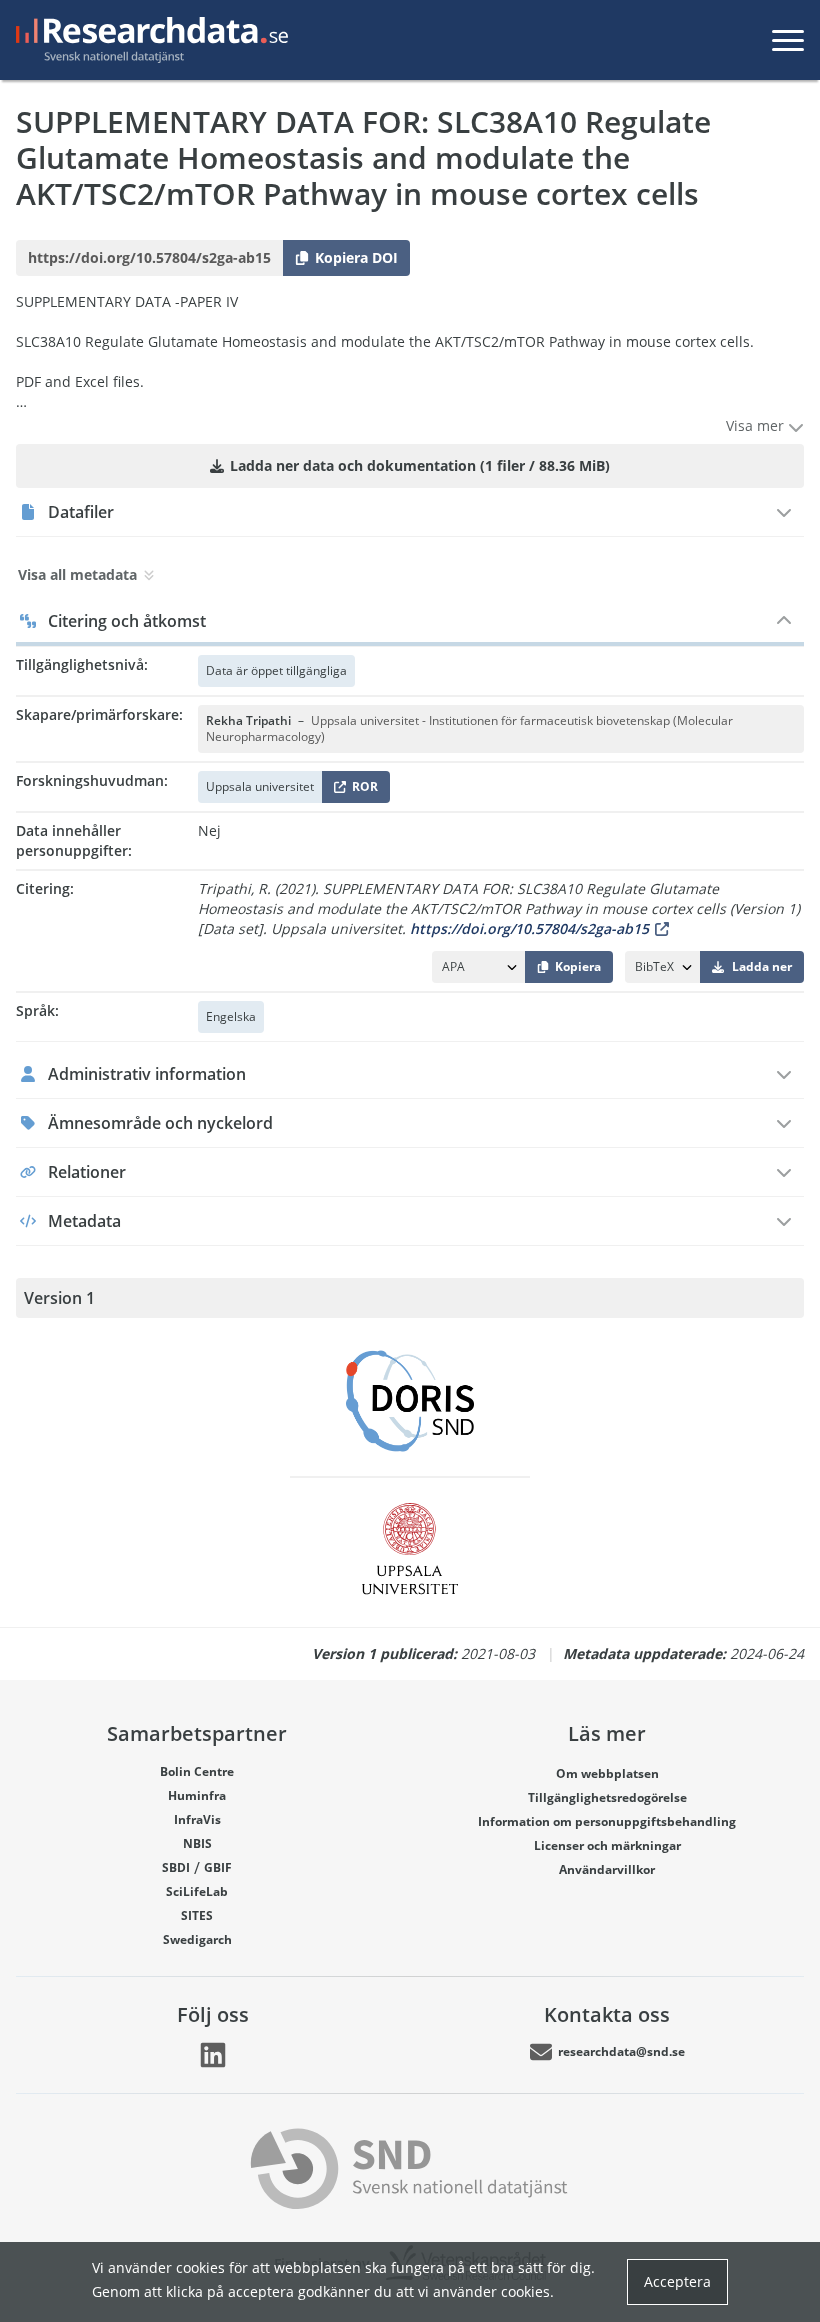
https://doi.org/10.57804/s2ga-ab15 (529, 928)
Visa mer (757, 425)
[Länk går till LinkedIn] (213, 2055)
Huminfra (197, 1795)
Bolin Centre (197, 1771)
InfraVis (197, 1819)
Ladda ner (762, 966)
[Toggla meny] (788, 40)
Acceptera (677, 2281)
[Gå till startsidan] (148, 40)
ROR (361, 790)
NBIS (197, 1843)
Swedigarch (197, 1939)
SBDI (176, 1867)
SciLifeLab (197, 1891)
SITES (197, 1915)
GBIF (218, 1867)
